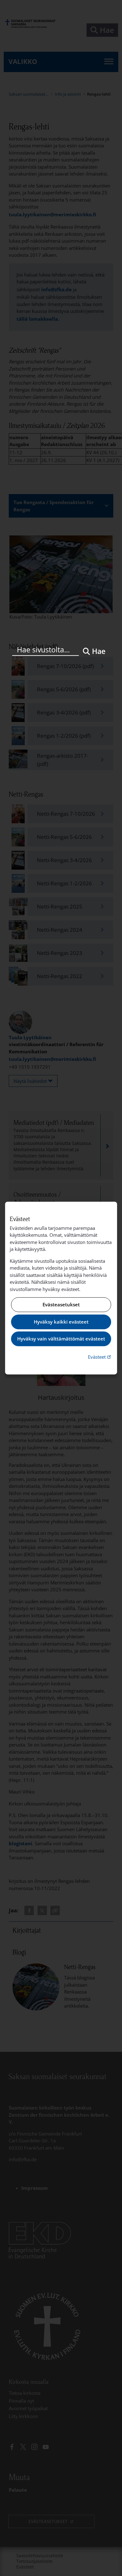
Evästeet (100, 1357)
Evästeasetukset (61, 1305)
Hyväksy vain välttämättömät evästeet (61, 1339)
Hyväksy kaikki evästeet (61, 1322)
